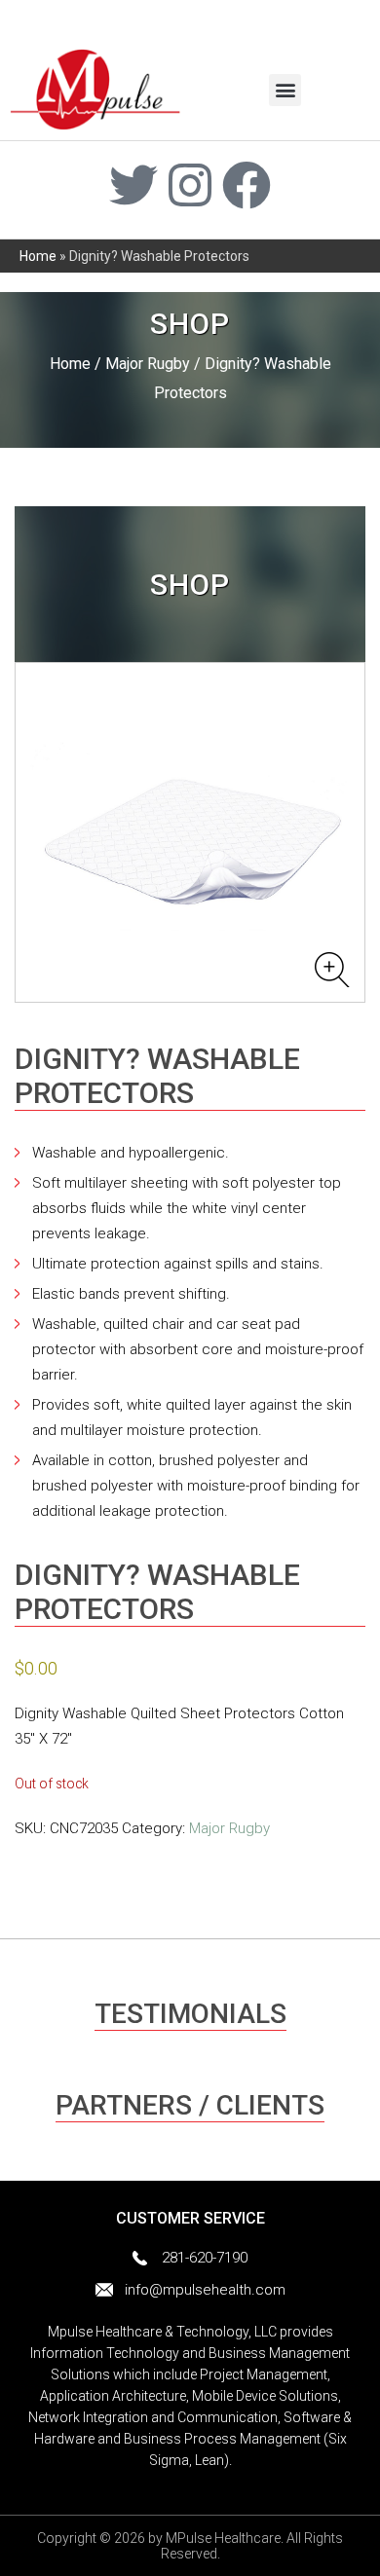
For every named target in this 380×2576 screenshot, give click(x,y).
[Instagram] (190, 185)
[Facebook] (247, 185)
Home (38, 256)
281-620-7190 (205, 2258)
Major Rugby (148, 364)
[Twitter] (133, 185)
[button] (285, 90)
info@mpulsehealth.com (205, 2290)
